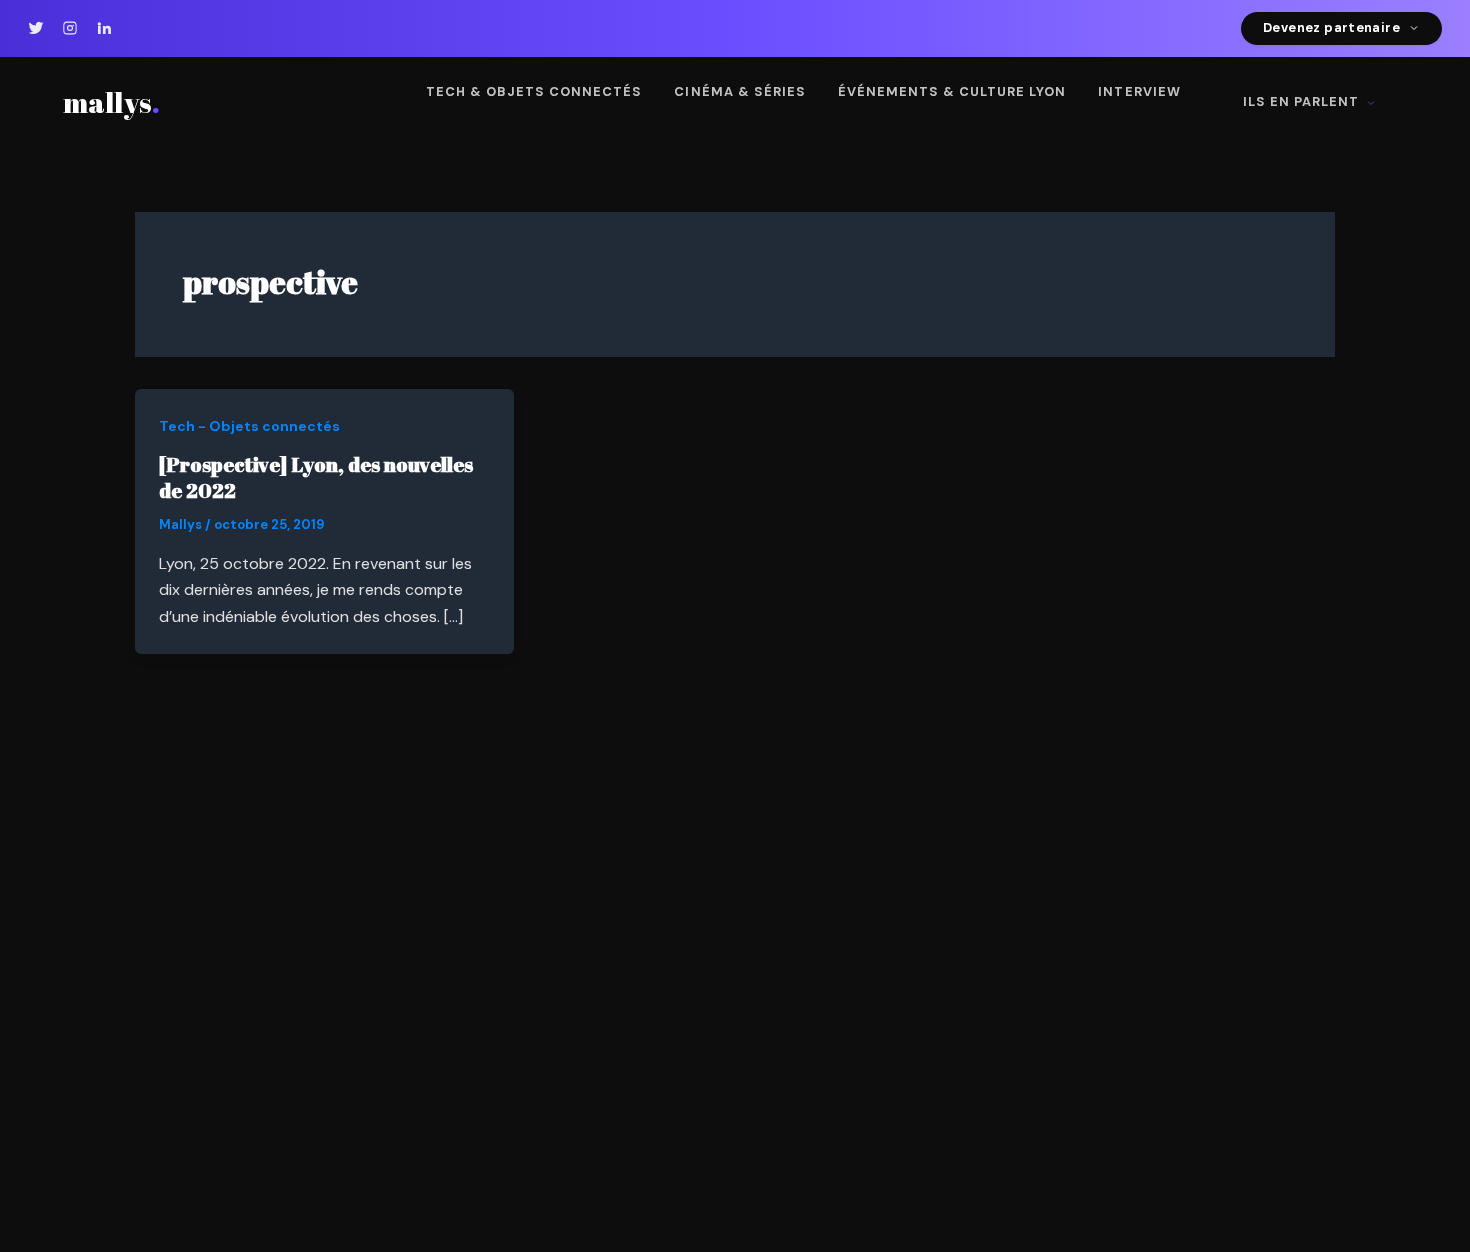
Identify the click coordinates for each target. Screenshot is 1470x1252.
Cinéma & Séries (739, 91)
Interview (1139, 91)
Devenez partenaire (1331, 27)
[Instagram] (70, 28)
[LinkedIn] (104, 28)
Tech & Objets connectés (534, 91)
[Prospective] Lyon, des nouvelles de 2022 (316, 477)
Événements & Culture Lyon (952, 91)
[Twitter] (36, 28)
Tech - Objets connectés (249, 426)
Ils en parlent (1301, 101)
